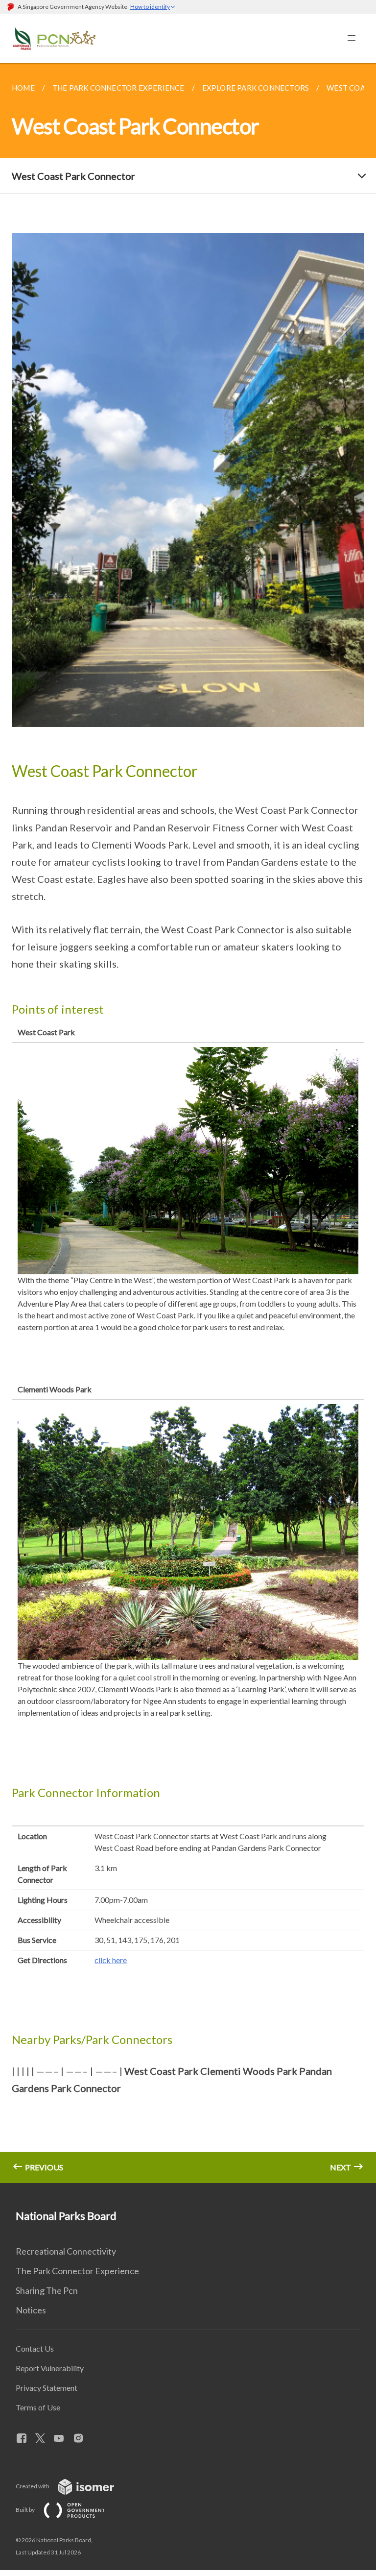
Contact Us (35, 2348)
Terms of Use (38, 2407)
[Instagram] (82, 2439)
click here (111, 1960)
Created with (33, 2486)
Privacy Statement (47, 2388)
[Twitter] (44, 2439)
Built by (26, 2510)
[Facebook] (25, 2439)
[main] (188, 1123)
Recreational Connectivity (66, 2251)
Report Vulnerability (50, 2368)
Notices (31, 2310)
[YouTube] (63, 2439)
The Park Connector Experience (77, 2271)
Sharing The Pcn (47, 2290)
